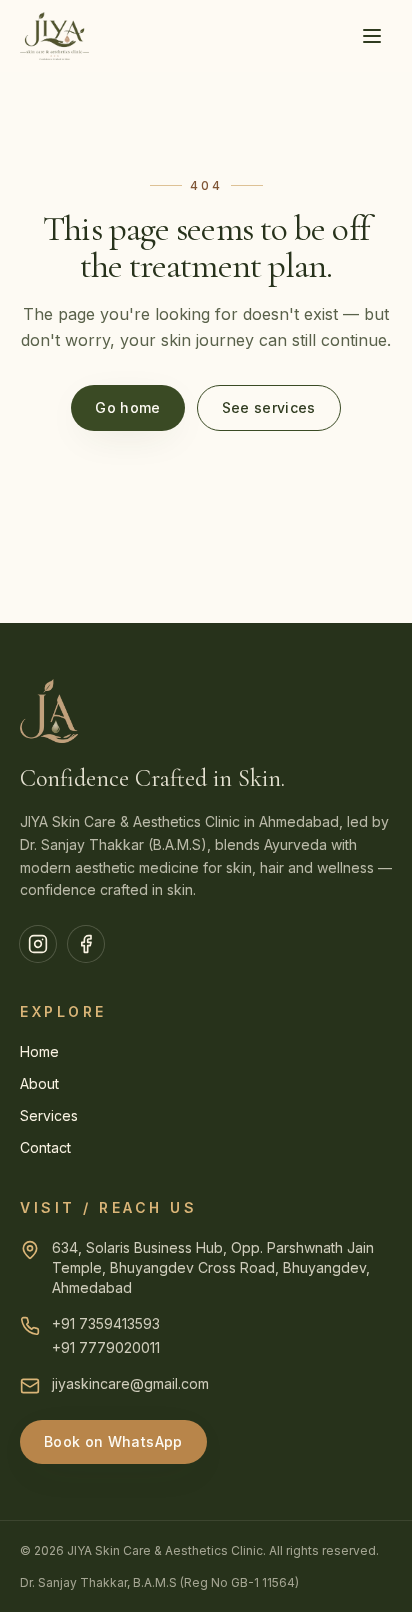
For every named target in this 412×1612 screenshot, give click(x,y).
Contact (45, 1147)
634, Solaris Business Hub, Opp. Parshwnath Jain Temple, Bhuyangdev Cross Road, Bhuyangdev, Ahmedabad (213, 1267)
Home (39, 1051)
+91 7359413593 (106, 1323)
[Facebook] (86, 944)
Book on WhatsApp (113, 1441)
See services (269, 407)
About (39, 1083)
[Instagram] (38, 944)
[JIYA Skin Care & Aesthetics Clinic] (54, 36)
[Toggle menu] (372, 36)
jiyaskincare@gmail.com (130, 1383)
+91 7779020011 (106, 1347)
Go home (127, 407)
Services (49, 1115)
